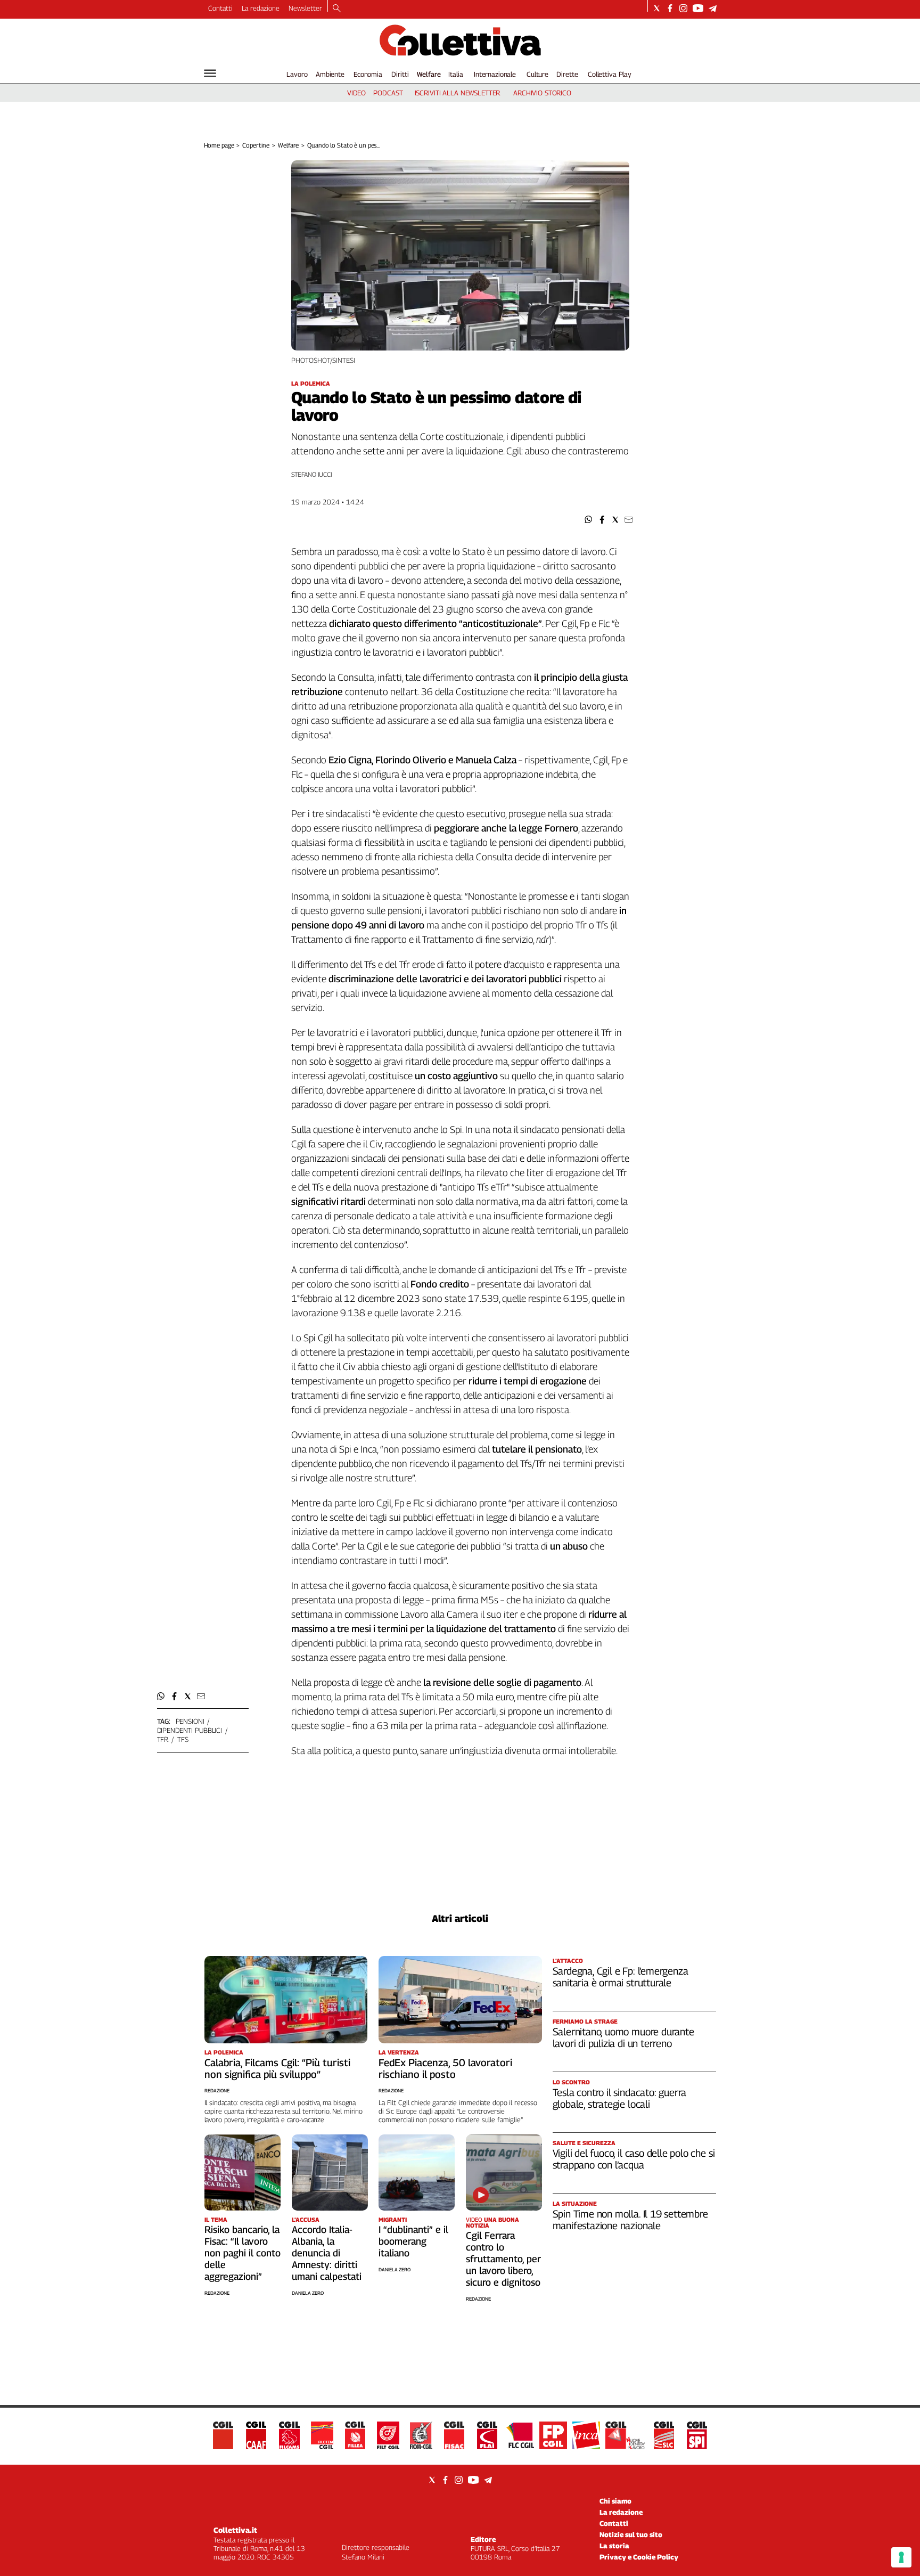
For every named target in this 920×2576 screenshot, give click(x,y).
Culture (537, 74)
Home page (219, 145)
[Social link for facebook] (670, 8)
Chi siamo (615, 2501)
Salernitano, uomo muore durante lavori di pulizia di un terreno (623, 2037)
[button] (589, 520)
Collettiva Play (610, 74)
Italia (455, 74)
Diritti (400, 74)
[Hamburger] (210, 73)
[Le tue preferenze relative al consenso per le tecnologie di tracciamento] (901, 2557)
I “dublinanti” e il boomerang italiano (413, 2241)
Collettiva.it (235, 2530)
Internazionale (495, 74)
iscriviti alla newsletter (458, 93)
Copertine (256, 145)
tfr (163, 1739)
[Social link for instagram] (683, 8)
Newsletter (305, 8)
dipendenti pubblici (190, 1730)
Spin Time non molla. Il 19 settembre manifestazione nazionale (630, 2220)
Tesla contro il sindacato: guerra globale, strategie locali (620, 2098)
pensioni (190, 1721)
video (356, 93)
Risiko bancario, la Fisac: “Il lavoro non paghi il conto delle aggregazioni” (243, 2253)
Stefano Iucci (312, 474)
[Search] (337, 9)
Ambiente (330, 74)
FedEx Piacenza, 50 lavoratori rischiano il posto (445, 2068)
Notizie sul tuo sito (631, 2534)
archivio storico (542, 93)
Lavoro (297, 74)
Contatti (220, 8)
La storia (614, 2546)
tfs (183, 1739)
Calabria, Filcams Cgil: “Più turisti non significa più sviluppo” (277, 2068)
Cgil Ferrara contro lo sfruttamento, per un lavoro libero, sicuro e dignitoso (503, 2259)
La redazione (261, 8)
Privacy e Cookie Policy (639, 2557)
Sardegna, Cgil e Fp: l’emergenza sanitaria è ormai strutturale (621, 1977)
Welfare (429, 74)
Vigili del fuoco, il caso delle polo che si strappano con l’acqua (634, 2159)
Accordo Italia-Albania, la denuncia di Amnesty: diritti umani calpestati (327, 2253)
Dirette (567, 74)
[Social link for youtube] (698, 8)
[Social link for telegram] (713, 8)
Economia (368, 74)
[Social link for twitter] (657, 8)
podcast (388, 93)
